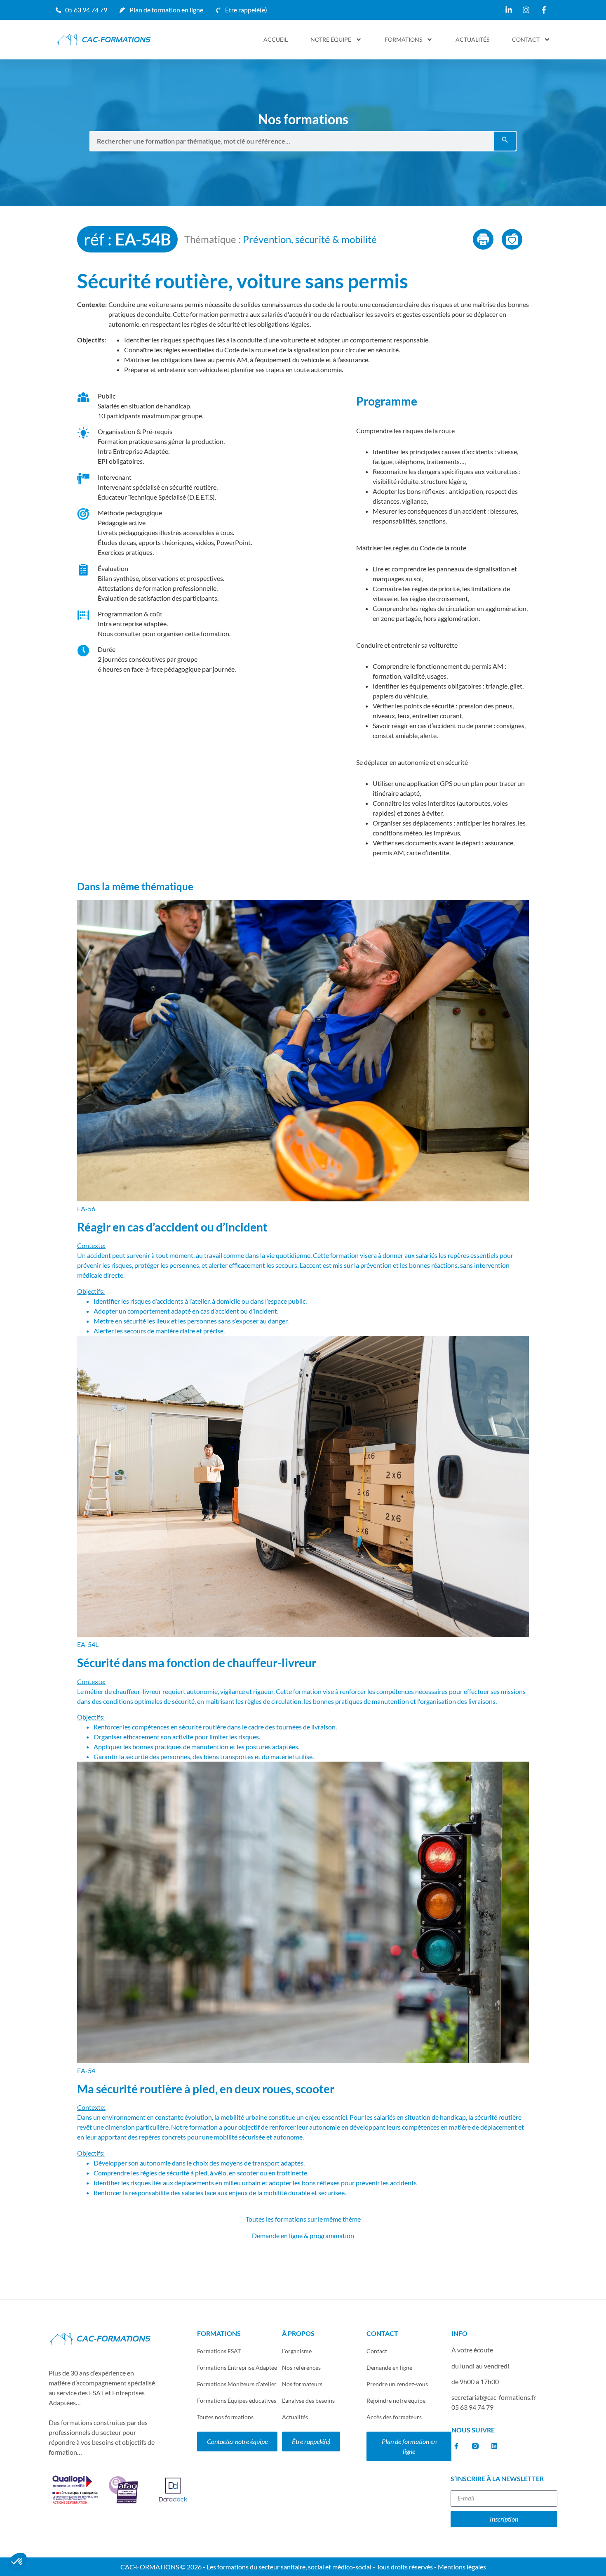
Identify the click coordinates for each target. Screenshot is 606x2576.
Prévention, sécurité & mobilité (310, 239)
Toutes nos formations (225, 2417)
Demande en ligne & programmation (303, 2235)
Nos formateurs (302, 2384)
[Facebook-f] (456, 2446)
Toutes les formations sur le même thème (303, 2219)
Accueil (276, 39)
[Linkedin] (494, 2446)
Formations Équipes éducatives (237, 2400)
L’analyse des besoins (308, 2400)
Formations (403, 39)
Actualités (472, 39)
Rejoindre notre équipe (396, 2400)
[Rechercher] (505, 141)
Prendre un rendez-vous (397, 2384)
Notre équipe (331, 39)
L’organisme (297, 2351)
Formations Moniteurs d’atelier (237, 2384)
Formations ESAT (219, 2351)
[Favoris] (512, 239)
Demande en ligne (389, 2367)
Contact (526, 39)
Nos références (301, 2367)
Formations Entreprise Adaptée (237, 2367)
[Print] (483, 239)
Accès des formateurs (394, 2417)
